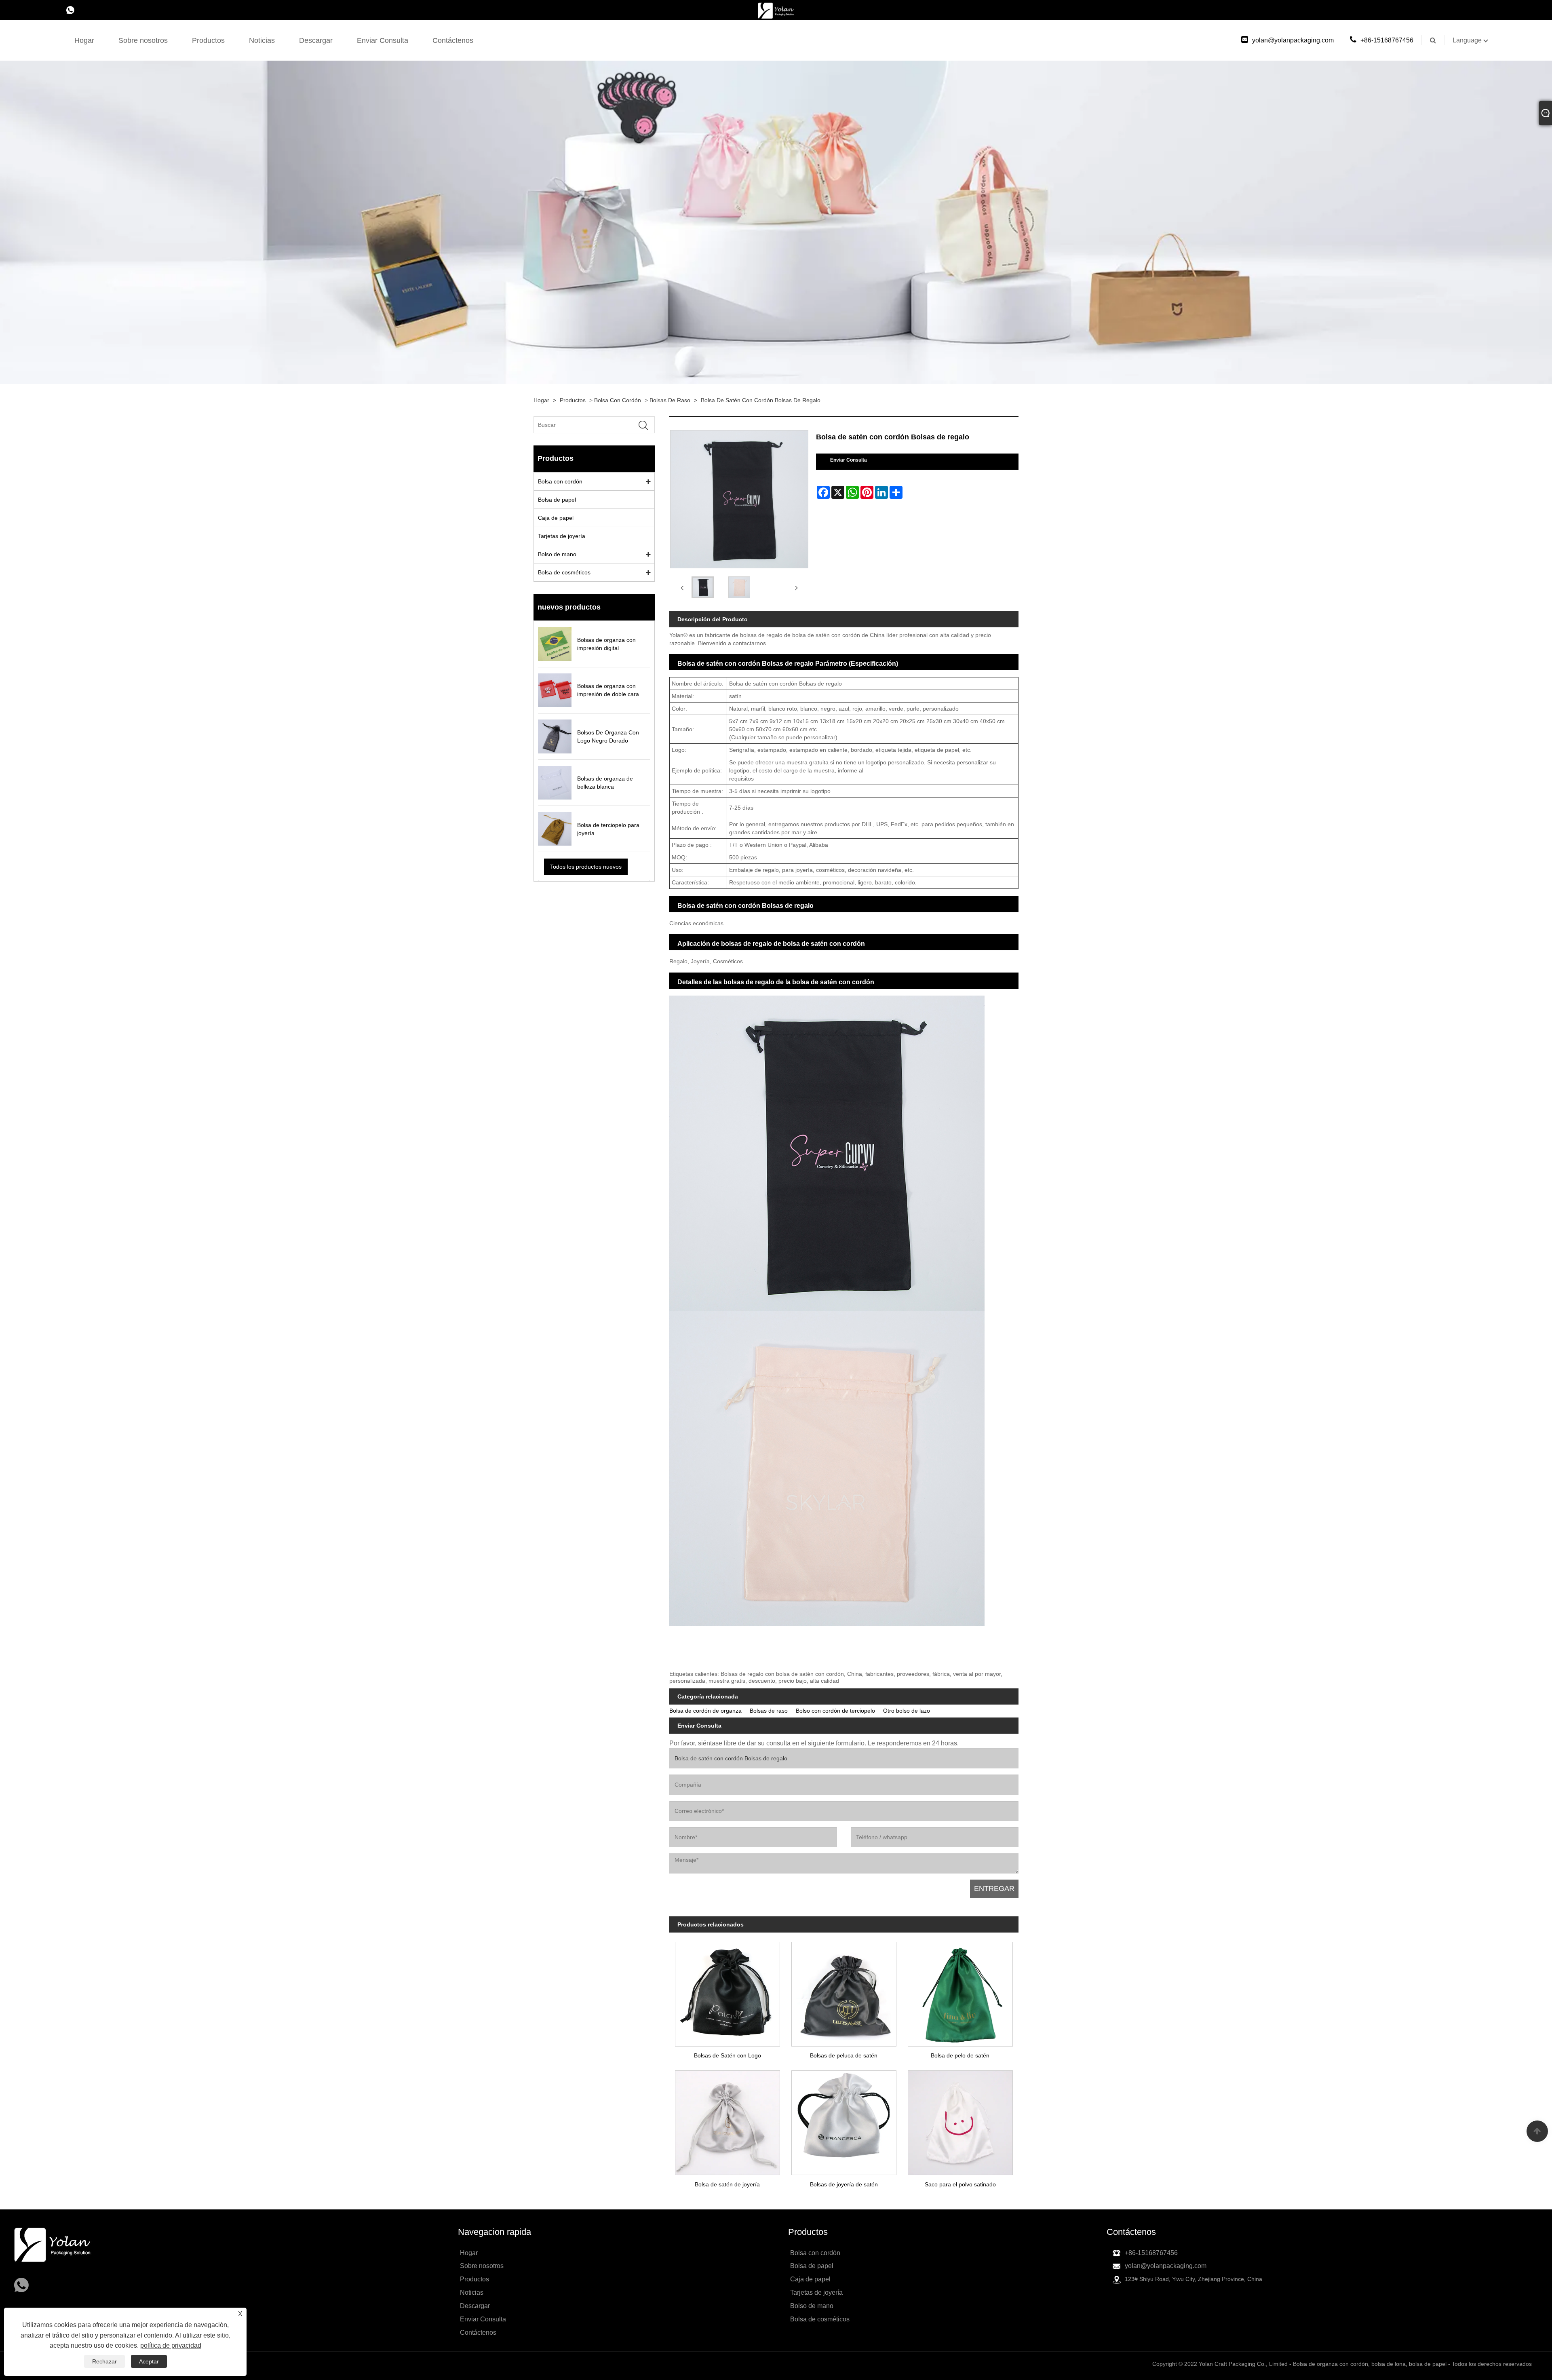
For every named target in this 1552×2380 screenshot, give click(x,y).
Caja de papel (556, 518)
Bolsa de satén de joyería (727, 2184)
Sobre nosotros (143, 40)
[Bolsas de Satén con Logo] (727, 1991)
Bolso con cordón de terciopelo (835, 1711)
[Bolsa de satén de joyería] (727, 2120)
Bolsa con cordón (618, 400)
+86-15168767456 (1387, 40)
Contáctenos (453, 40)
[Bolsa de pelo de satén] (960, 1991)
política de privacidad (171, 2345)
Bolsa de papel (557, 500)
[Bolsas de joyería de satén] (844, 2120)
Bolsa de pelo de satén (960, 2055)
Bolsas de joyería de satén (844, 2184)
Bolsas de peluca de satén (844, 2055)
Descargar (316, 40)
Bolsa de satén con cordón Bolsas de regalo (761, 400)
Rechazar (104, 2361)
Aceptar (149, 2361)
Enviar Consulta (383, 40)
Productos (208, 40)
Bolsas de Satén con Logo (727, 2055)
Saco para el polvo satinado (960, 2184)
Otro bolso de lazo (907, 1711)
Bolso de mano (557, 554)
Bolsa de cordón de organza (705, 1711)
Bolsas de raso (670, 400)
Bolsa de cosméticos (564, 572)
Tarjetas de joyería (562, 536)
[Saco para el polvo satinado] (960, 2120)
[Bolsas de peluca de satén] (844, 1991)
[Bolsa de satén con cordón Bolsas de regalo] (703, 588)
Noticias (262, 40)
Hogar (84, 40)
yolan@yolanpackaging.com (1293, 40)
